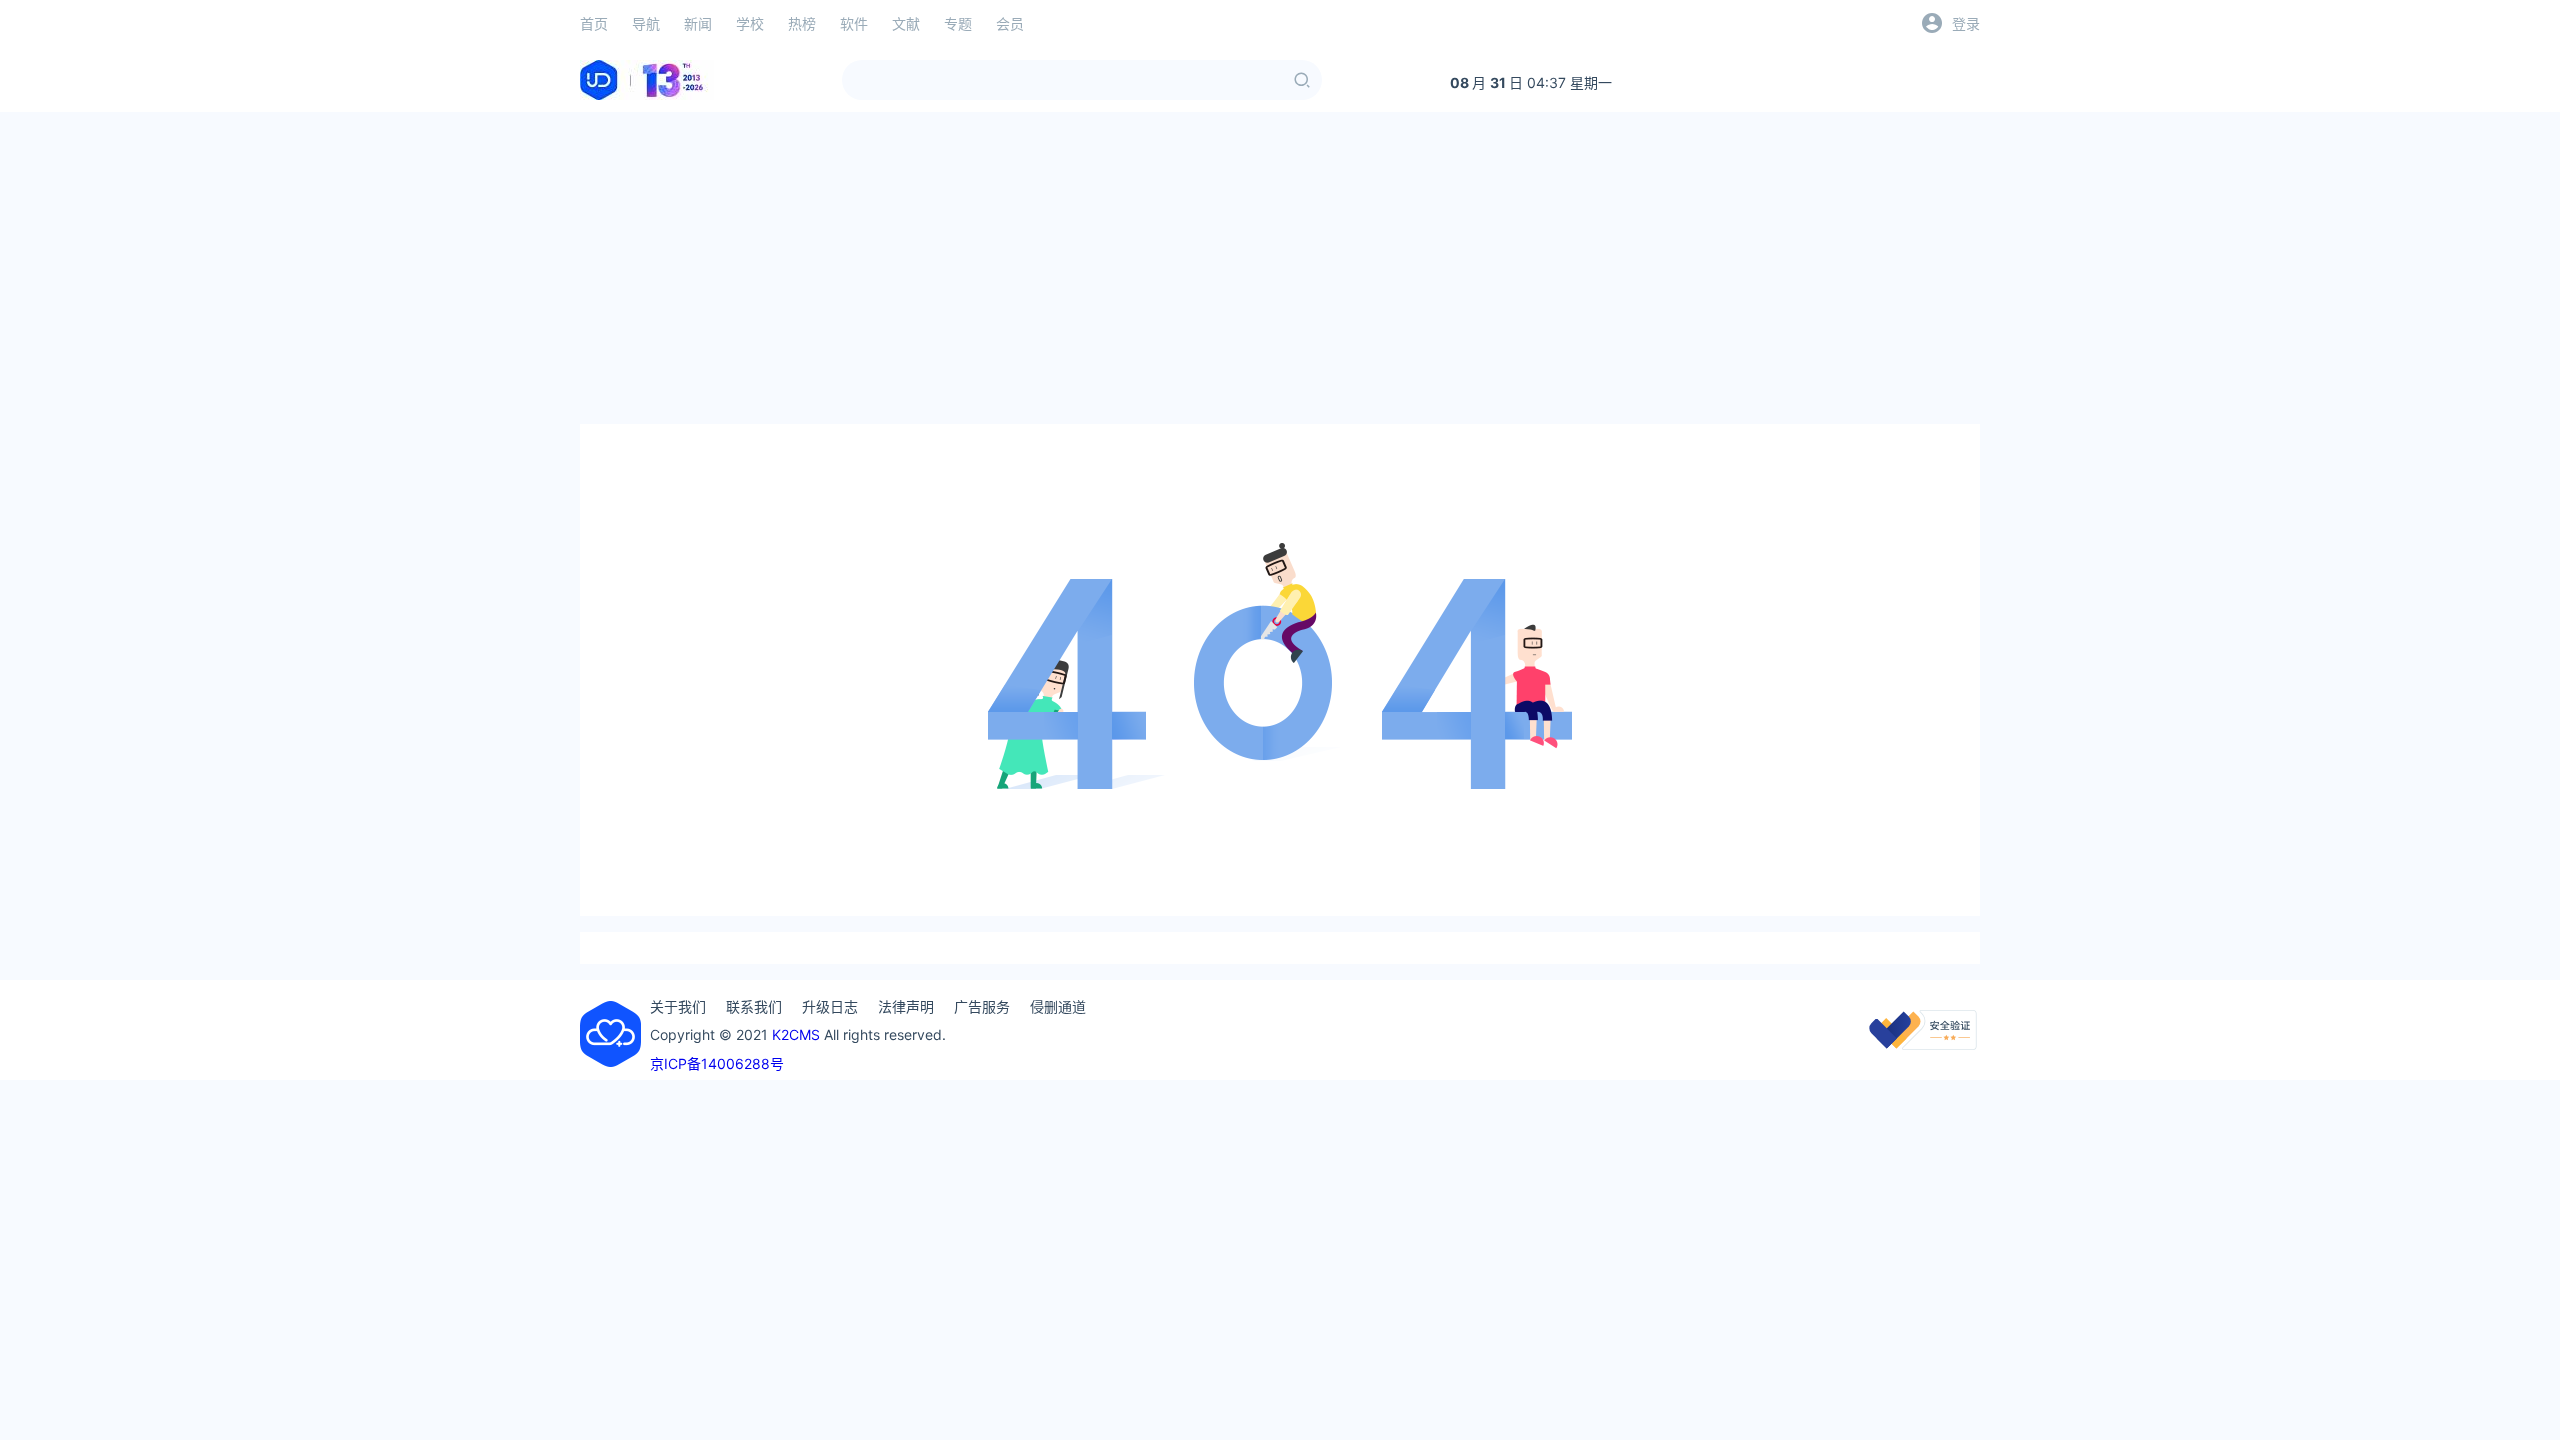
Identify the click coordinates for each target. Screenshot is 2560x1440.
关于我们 (678, 1006)
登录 (1966, 23)
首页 (594, 23)
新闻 (698, 23)
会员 (1010, 23)
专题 (958, 23)
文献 (906, 23)
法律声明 (906, 1006)
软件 (854, 23)
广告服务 (982, 1006)
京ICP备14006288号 (717, 1063)
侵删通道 (1058, 1006)
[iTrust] (1923, 1044)
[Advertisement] (1280, 268)
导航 (646, 23)
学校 (750, 23)
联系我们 (754, 1006)
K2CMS (796, 1034)
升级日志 (830, 1006)
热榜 (802, 23)
